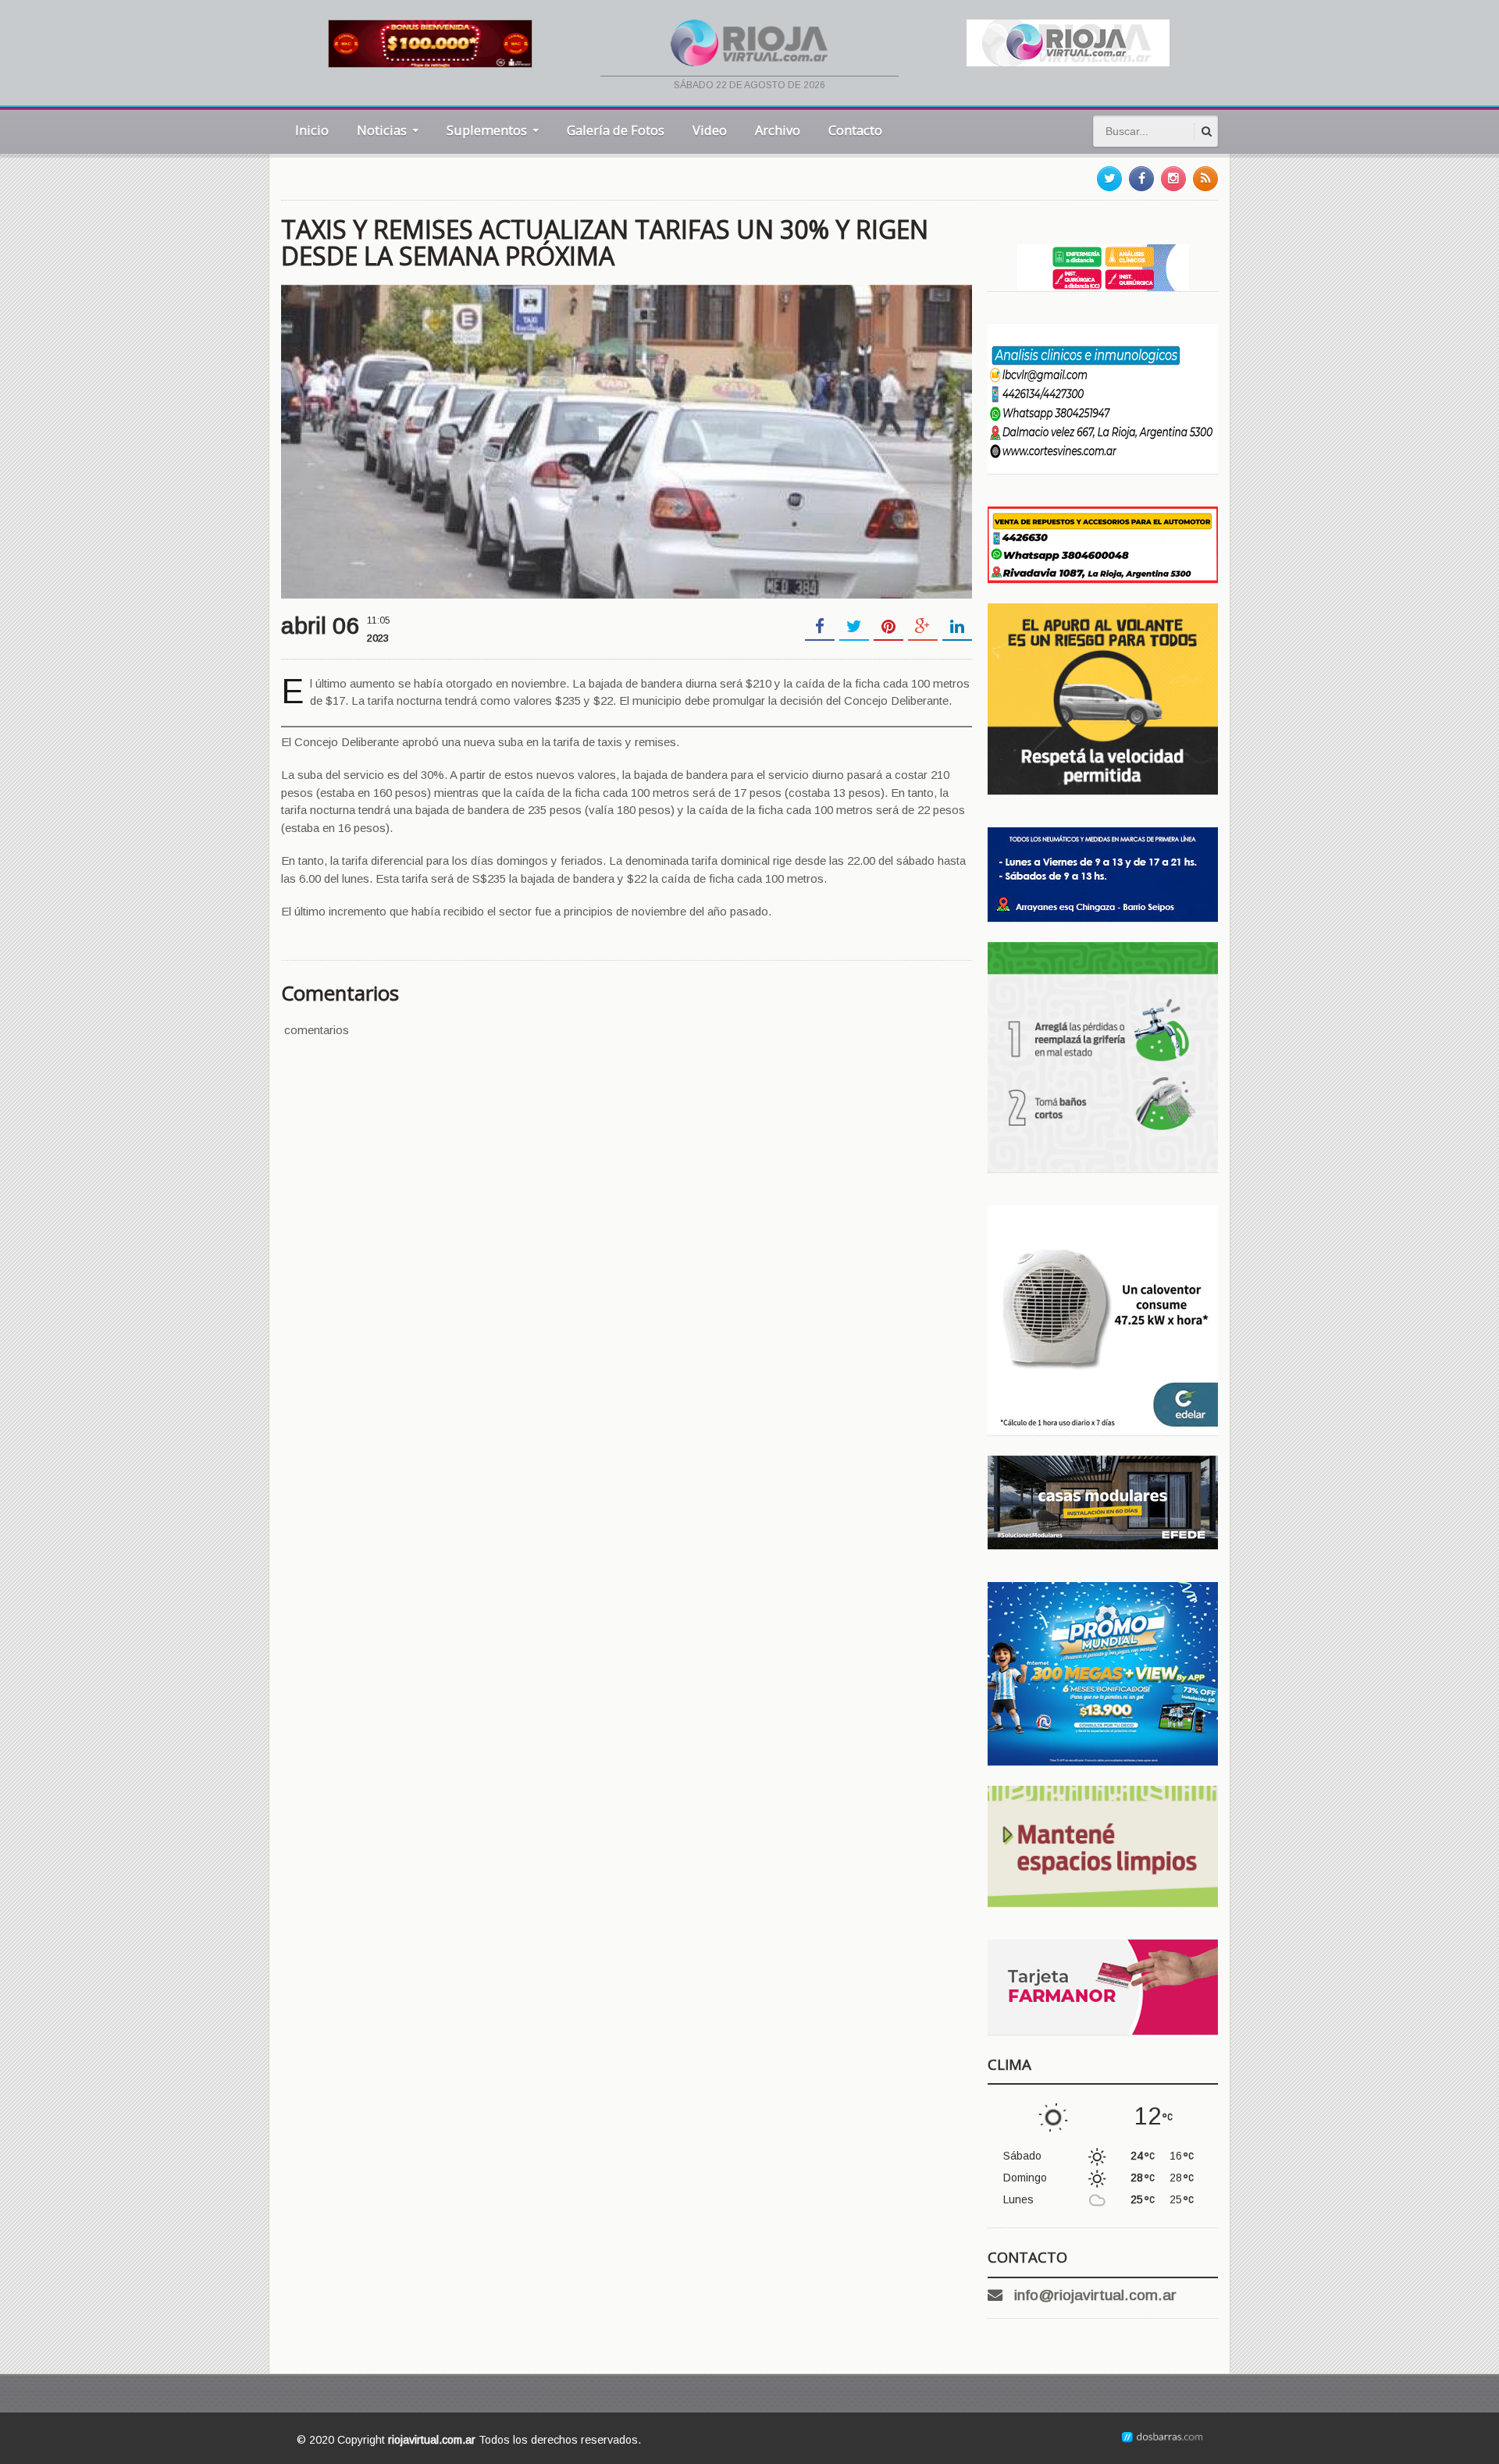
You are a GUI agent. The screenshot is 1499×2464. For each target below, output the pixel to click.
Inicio (312, 130)
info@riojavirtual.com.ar (1095, 2295)
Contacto (855, 130)
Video (710, 130)
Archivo (778, 130)
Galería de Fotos (616, 130)
